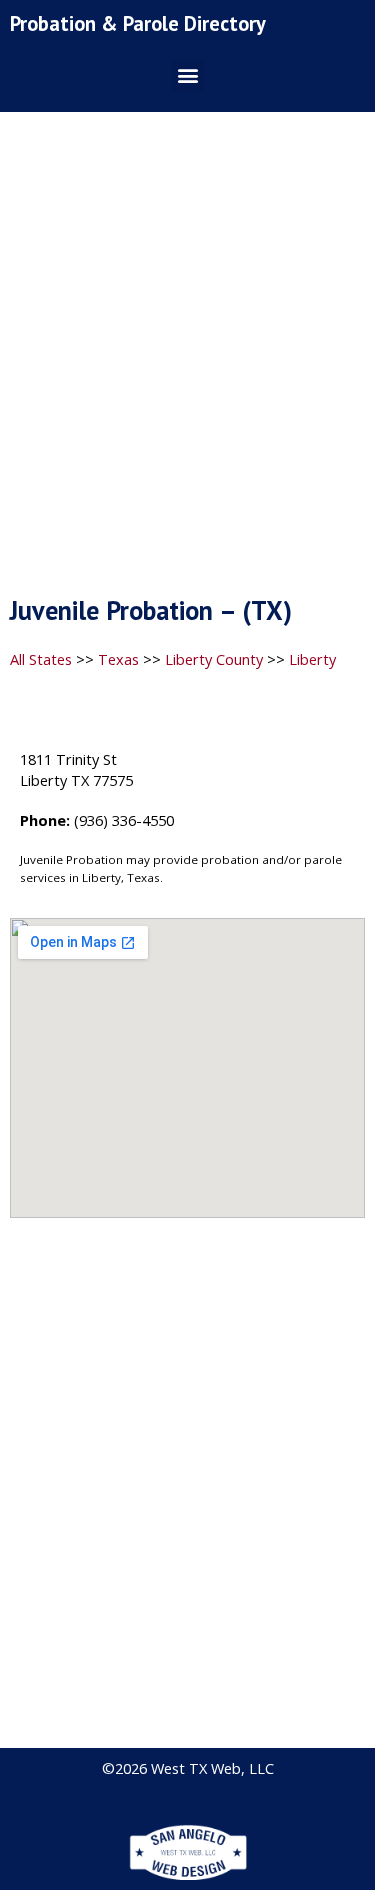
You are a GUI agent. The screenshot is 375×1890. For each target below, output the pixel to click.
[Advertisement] (187, 359)
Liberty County (214, 659)
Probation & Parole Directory (138, 23)
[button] (187, 75)
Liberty (312, 659)
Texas (118, 659)
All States (41, 659)
